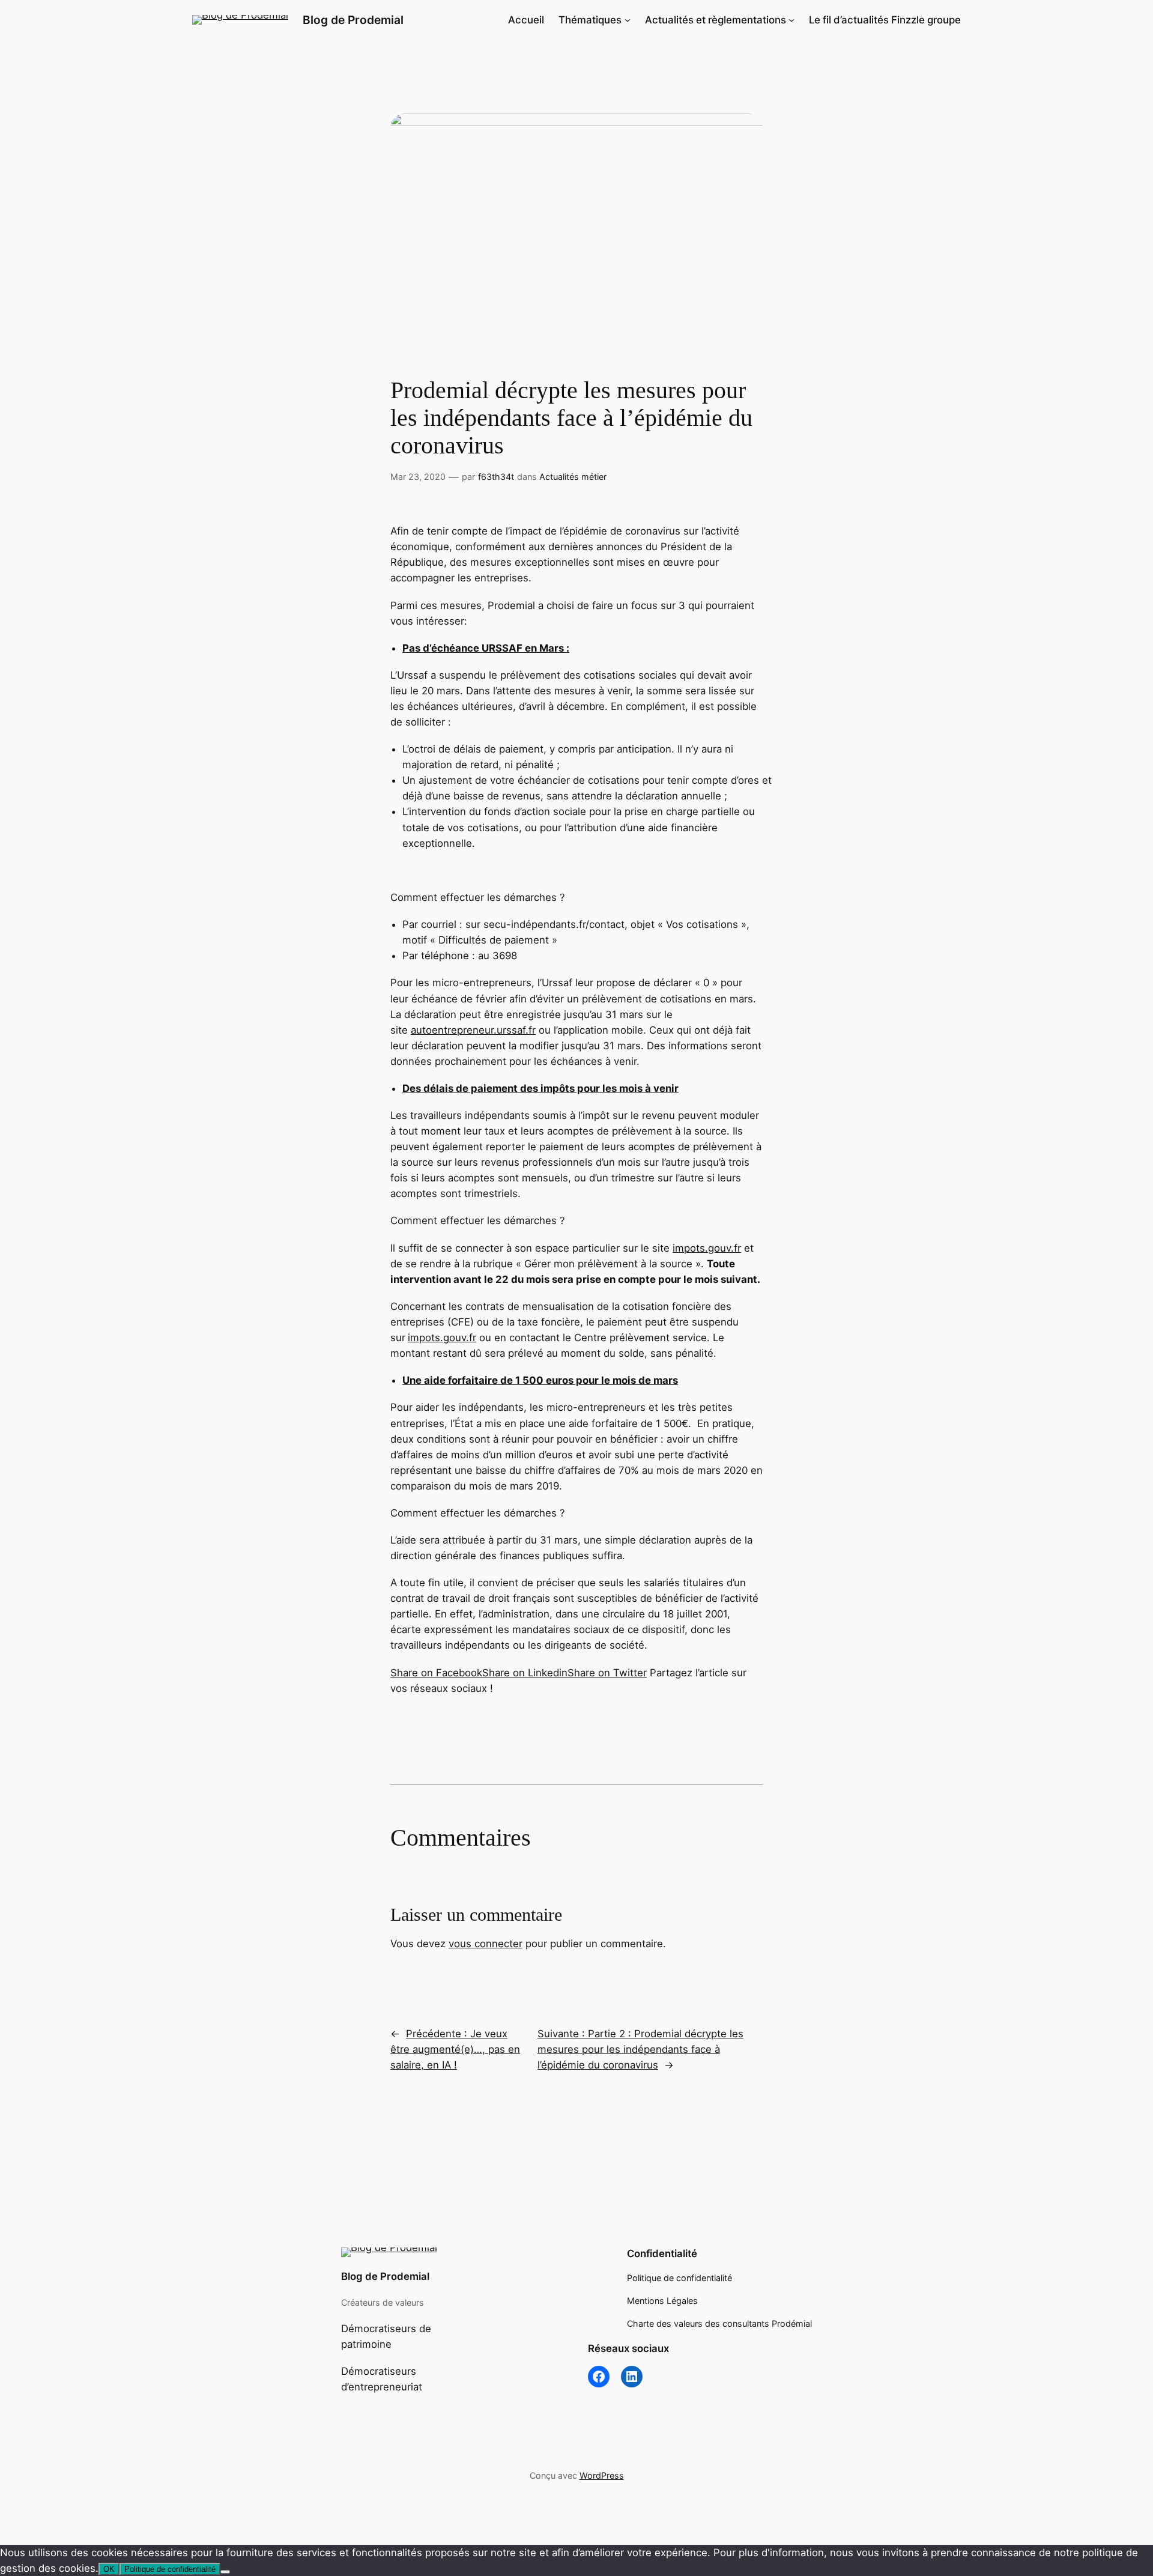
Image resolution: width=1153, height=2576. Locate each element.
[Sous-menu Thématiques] (628, 20)
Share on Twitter (607, 1673)
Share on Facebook (436, 1673)
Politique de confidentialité (170, 2569)
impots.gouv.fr (707, 1248)
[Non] (225, 2572)
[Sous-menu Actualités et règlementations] (791, 20)
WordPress (602, 2475)
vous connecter (486, 1944)
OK (109, 2569)
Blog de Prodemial (353, 20)
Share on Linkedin (525, 1673)
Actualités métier (573, 477)
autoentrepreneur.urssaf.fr (473, 1030)
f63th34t (496, 477)
